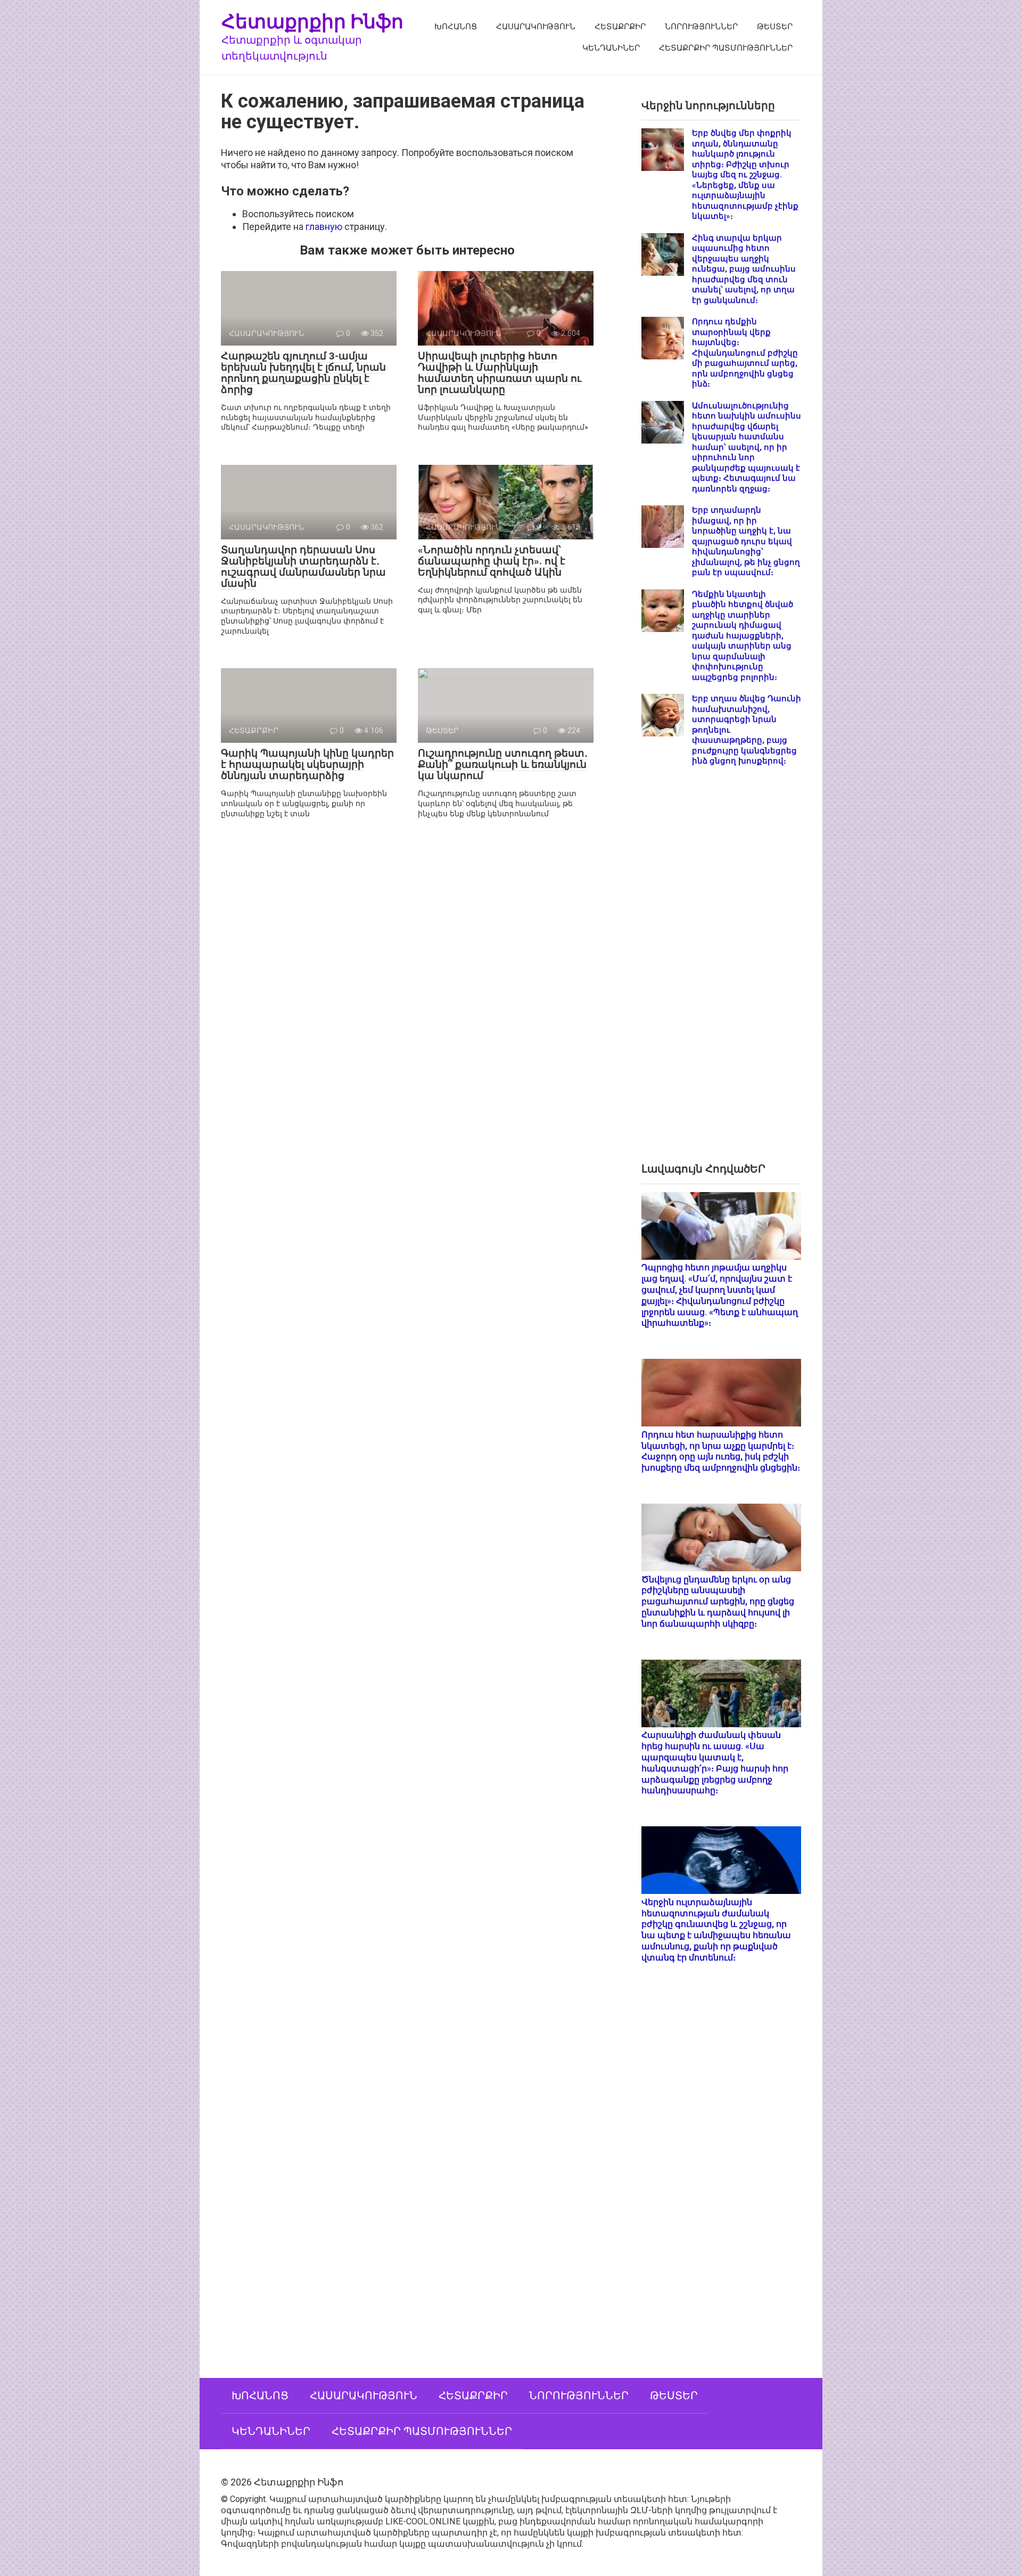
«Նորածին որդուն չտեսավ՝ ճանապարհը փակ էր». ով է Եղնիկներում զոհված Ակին (492, 561)
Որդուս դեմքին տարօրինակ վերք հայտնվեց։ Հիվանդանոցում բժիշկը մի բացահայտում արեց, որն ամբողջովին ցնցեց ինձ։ (745, 353)
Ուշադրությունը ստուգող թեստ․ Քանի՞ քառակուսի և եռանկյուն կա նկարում (503, 764)
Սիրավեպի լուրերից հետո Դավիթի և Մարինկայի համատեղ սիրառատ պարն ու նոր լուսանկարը (500, 373)
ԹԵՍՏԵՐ (775, 27)
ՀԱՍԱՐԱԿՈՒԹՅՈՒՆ (536, 27)
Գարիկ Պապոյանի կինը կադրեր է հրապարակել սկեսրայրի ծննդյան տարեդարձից (307, 764)
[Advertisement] (721, 973)
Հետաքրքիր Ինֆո (312, 21)
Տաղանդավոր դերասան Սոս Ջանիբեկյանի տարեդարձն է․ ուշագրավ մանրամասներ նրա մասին (303, 567)
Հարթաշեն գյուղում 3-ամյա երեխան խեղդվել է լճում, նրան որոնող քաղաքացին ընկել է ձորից (303, 373)
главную (324, 227)
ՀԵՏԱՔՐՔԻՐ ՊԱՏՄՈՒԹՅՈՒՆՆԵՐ (726, 48)
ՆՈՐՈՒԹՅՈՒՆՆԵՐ (701, 27)
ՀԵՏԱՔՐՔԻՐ (620, 27)
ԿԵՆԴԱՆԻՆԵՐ (611, 48)
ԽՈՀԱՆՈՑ (456, 27)
